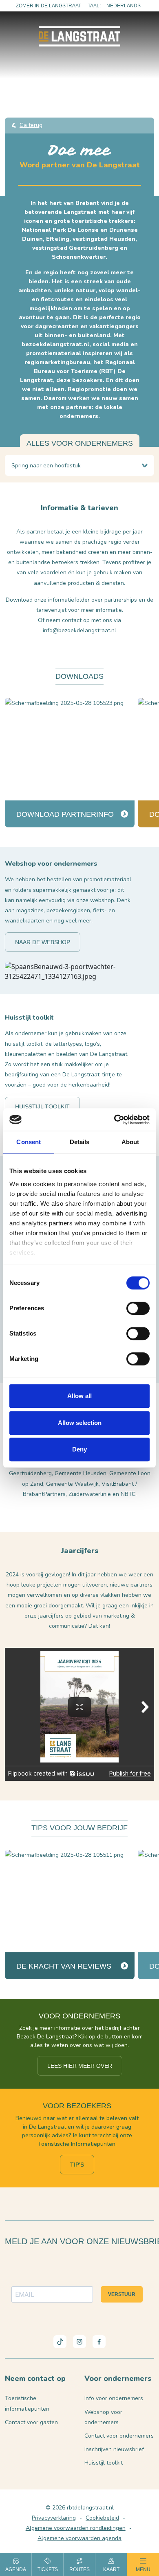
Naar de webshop (43, 942)
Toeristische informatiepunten (27, 2403)
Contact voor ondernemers (119, 2436)
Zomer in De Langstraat (49, 6)
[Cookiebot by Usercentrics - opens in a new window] (114, 1120)
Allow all (79, 1396)
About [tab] (130, 1142)
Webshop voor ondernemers (103, 2417)
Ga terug (31, 125)
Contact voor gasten (31, 2422)
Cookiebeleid (102, 2518)
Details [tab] (80, 1142)
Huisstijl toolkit (42, 1107)
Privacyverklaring (54, 2518)
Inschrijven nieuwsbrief (114, 2449)
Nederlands (124, 6)
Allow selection (80, 1423)
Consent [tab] (29, 1142)
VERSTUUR (122, 2294)
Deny (79, 1449)
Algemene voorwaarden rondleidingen (76, 2528)
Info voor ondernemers (114, 2398)
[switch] (138, 1308)
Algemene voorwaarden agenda (79, 2538)
